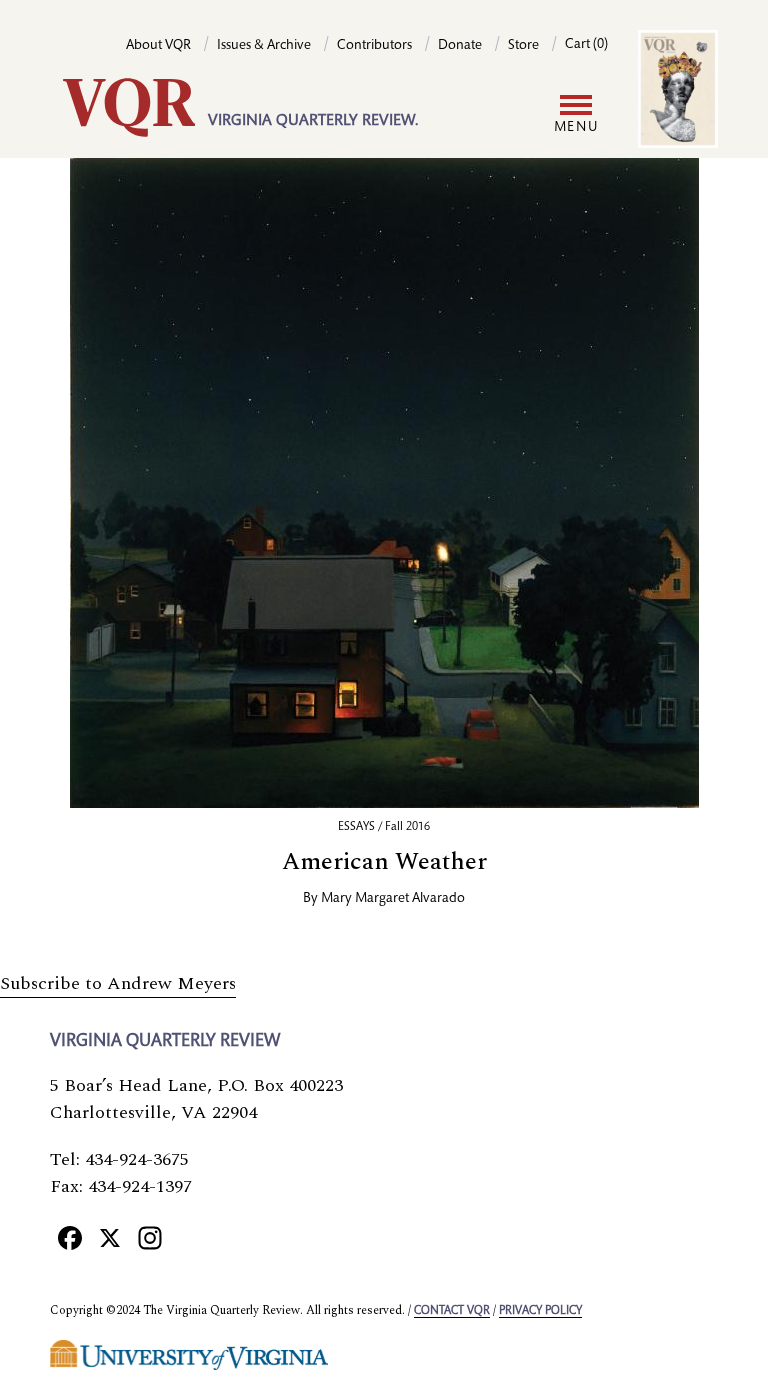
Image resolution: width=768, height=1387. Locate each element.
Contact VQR (452, 1311)
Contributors (374, 46)
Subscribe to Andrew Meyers (118, 983)
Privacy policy (540, 1311)
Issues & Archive (264, 46)
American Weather (384, 862)
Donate (460, 46)
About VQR (158, 46)
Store (523, 46)
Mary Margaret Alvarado (393, 899)
